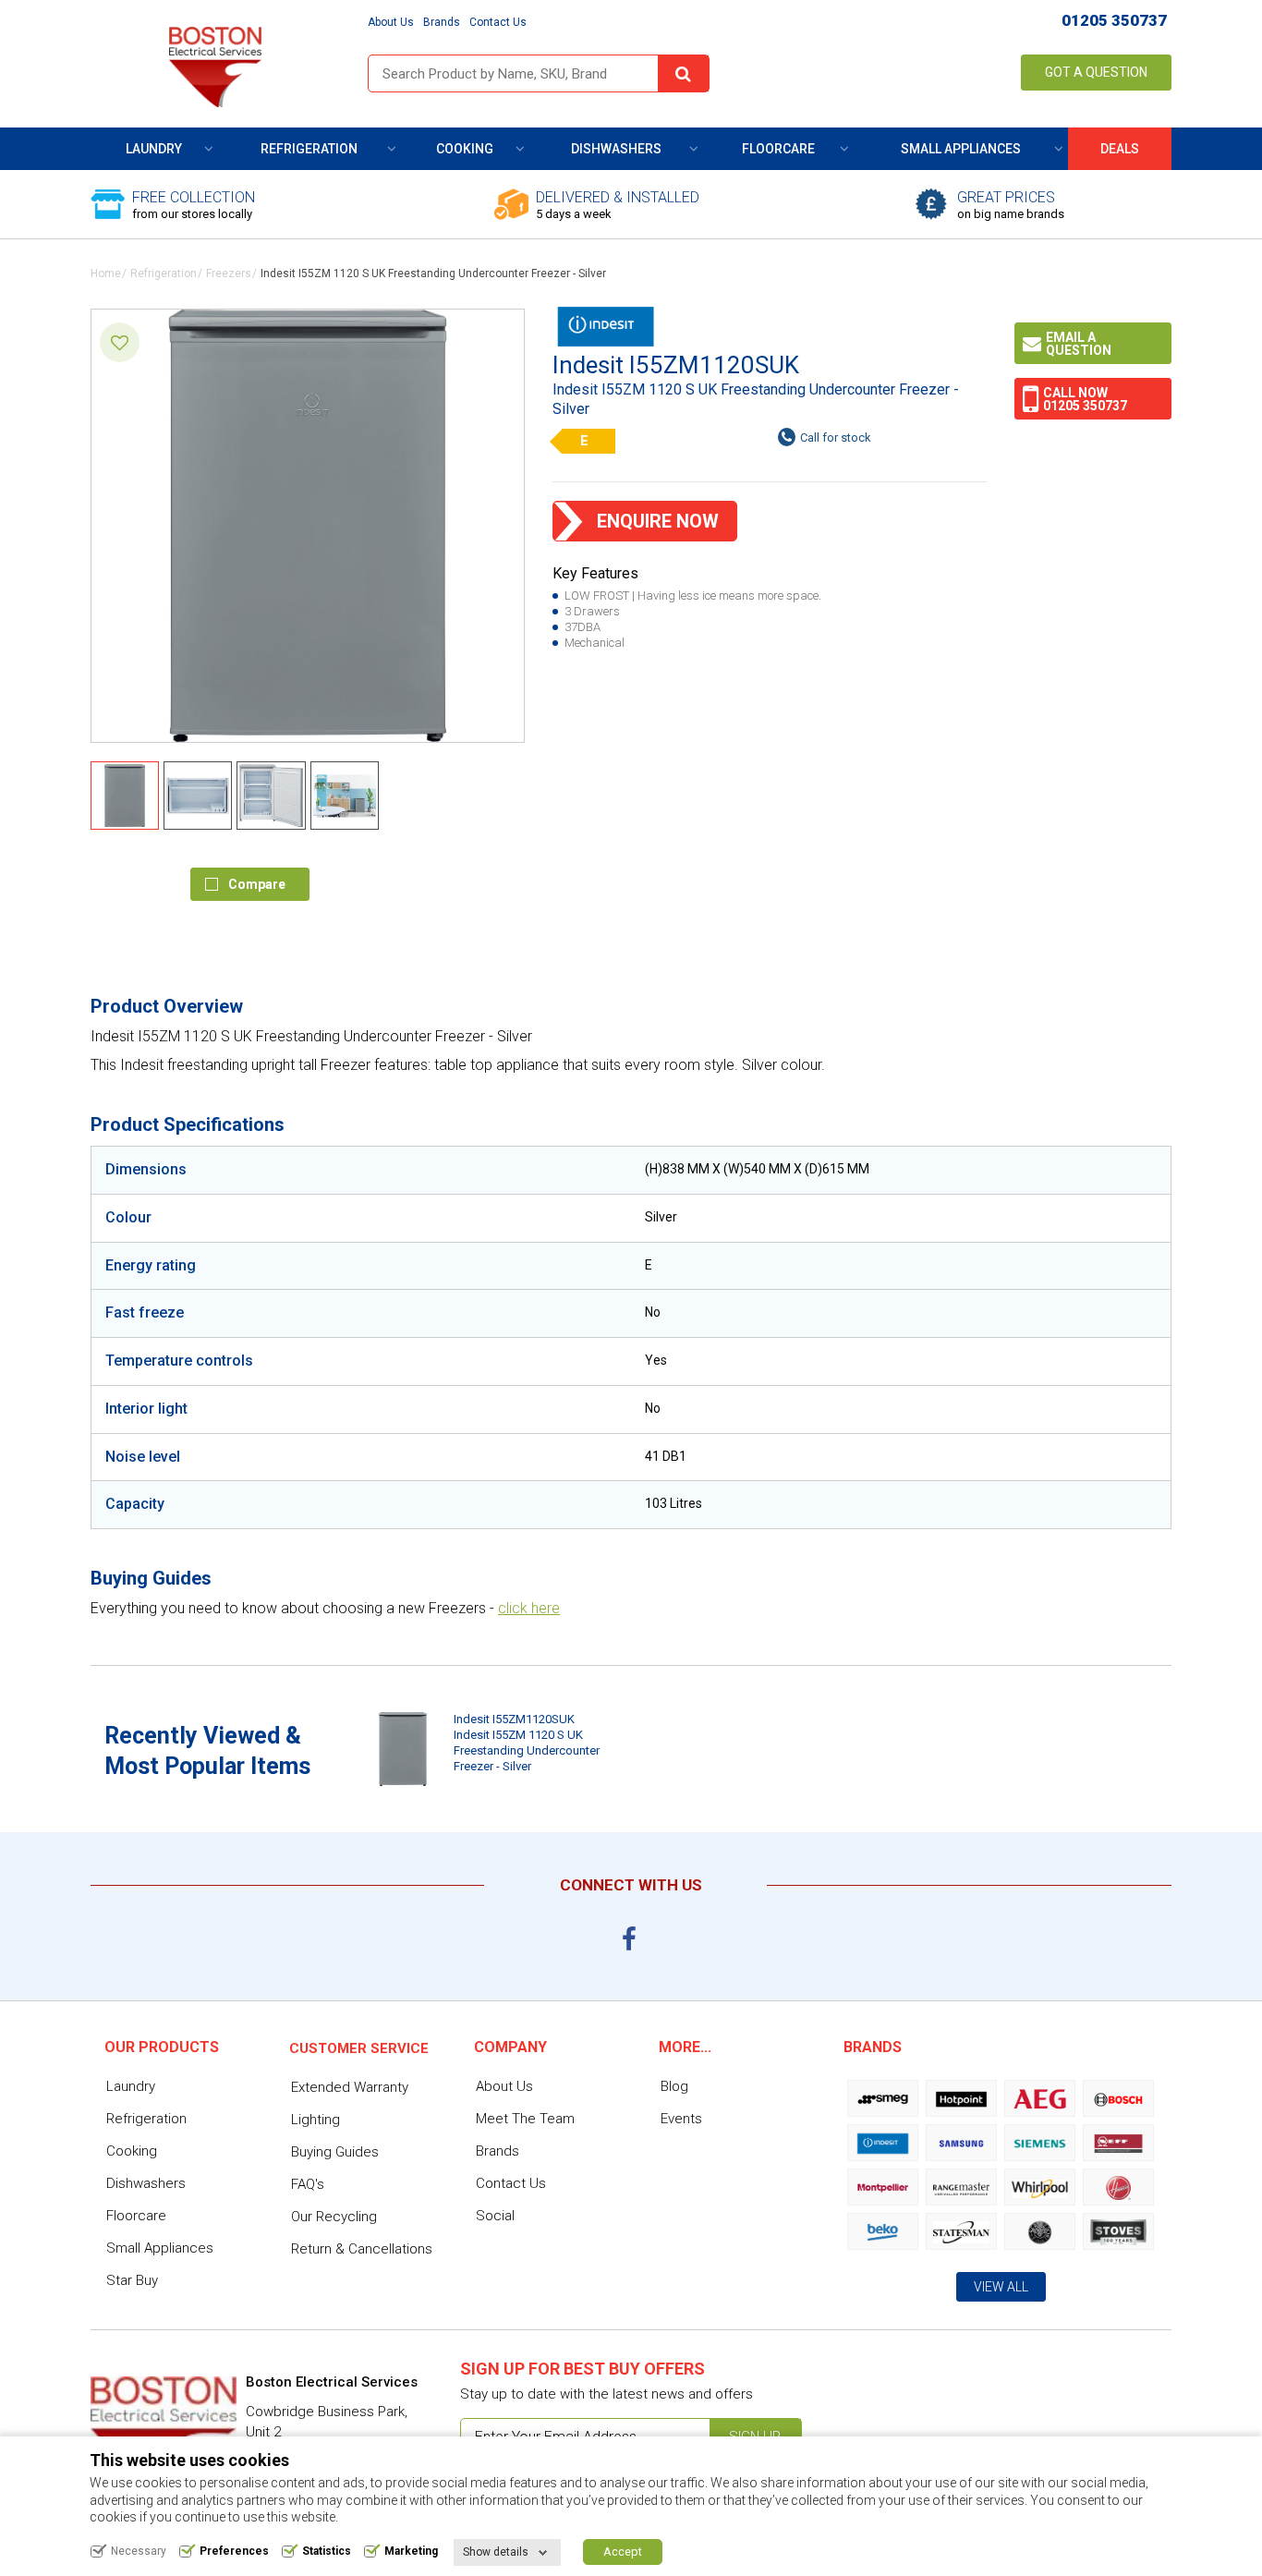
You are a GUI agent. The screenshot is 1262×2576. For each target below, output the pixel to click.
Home (106, 273)
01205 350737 (1114, 20)
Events (681, 2119)
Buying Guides (335, 2152)
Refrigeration (309, 149)
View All (1001, 2287)
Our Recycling (334, 2217)
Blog (674, 2086)
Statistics (327, 2551)
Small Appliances (961, 149)
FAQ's (308, 2184)
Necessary (139, 2551)
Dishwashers (616, 149)
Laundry (154, 149)
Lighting (315, 2120)
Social (495, 2216)
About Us (391, 22)
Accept (623, 2552)
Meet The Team (525, 2119)
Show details (496, 2552)
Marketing (411, 2551)
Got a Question (1096, 72)
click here (529, 1608)
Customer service (359, 2048)
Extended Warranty (350, 2087)
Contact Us (498, 22)
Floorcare (778, 149)
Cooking (465, 149)
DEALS (1120, 149)
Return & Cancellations (362, 2249)
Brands (442, 22)
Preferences (234, 2551)
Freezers (229, 273)
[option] (485, 1749)
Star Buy (132, 2280)
